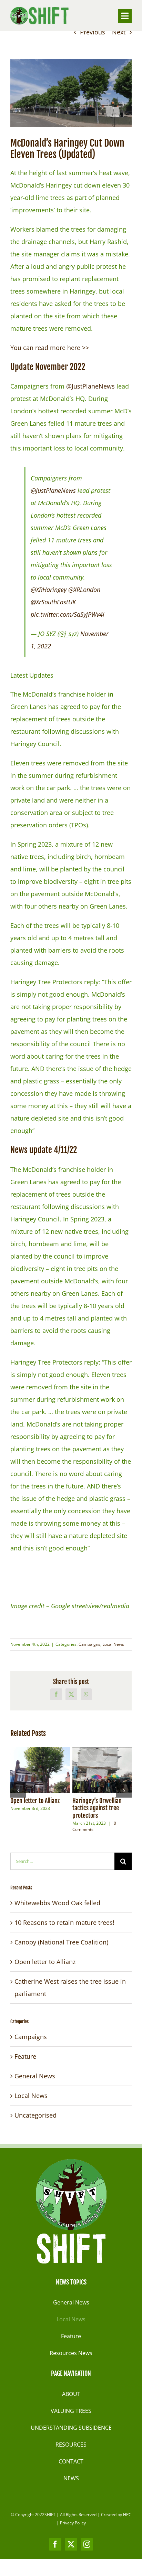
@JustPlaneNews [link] (91, 386)
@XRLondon (84, 590)
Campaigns (89, 1644)
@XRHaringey (49, 590)
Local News (113, 1644)
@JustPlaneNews (53, 490)
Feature (25, 2056)
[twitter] (71, 2544)
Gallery (53, 1770)
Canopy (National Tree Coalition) (61, 1942)
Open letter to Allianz (27, 1770)
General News (35, 2076)
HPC (127, 2515)
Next (119, 32)
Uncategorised (35, 2115)
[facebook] (55, 2544)
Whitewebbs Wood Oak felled (57, 1903)
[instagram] (87, 2544)
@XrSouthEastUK (53, 602)
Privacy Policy (73, 2523)
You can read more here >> (50, 348)
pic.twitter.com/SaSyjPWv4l (68, 614)
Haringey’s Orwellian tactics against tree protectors (89, 1770)
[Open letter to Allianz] (40, 1770)
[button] (18, 1790)
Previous (93, 32)
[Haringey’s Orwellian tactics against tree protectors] (102, 1770)
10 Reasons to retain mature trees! (64, 1922)
